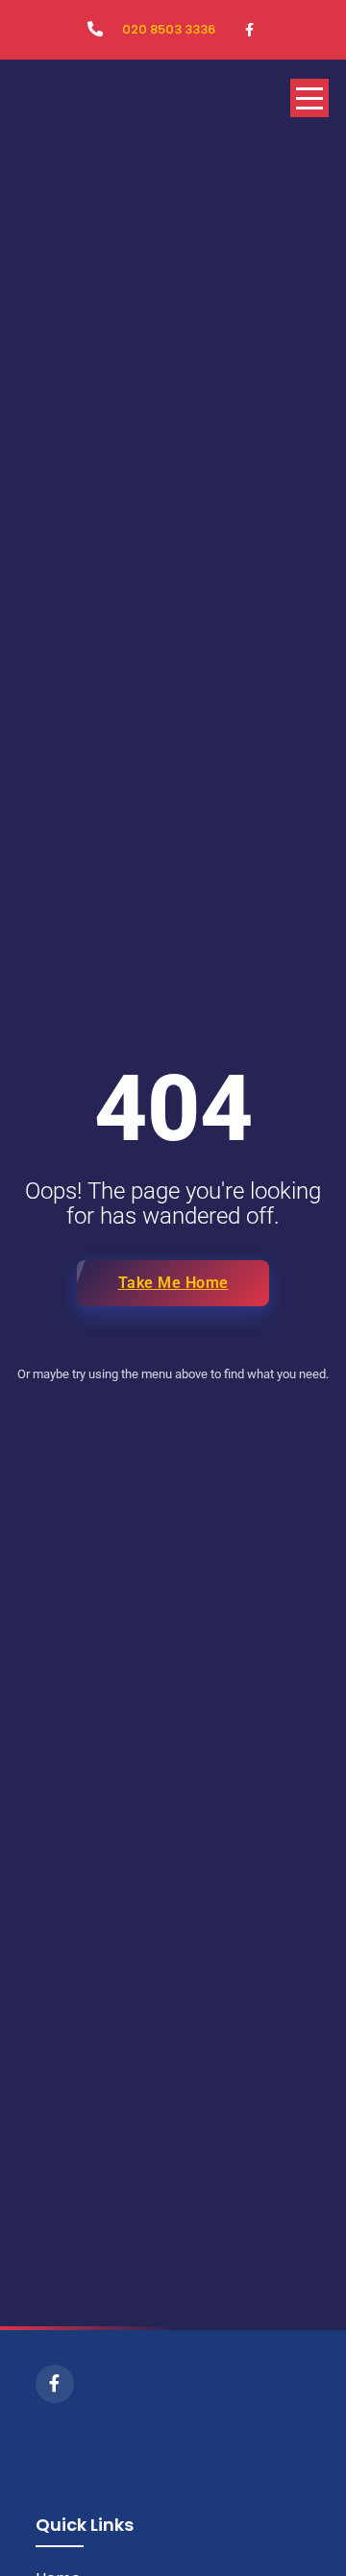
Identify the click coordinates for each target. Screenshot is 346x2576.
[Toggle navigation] (309, 98)
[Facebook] (55, 2384)
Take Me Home (173, 1283)
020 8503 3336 (169, 29)
